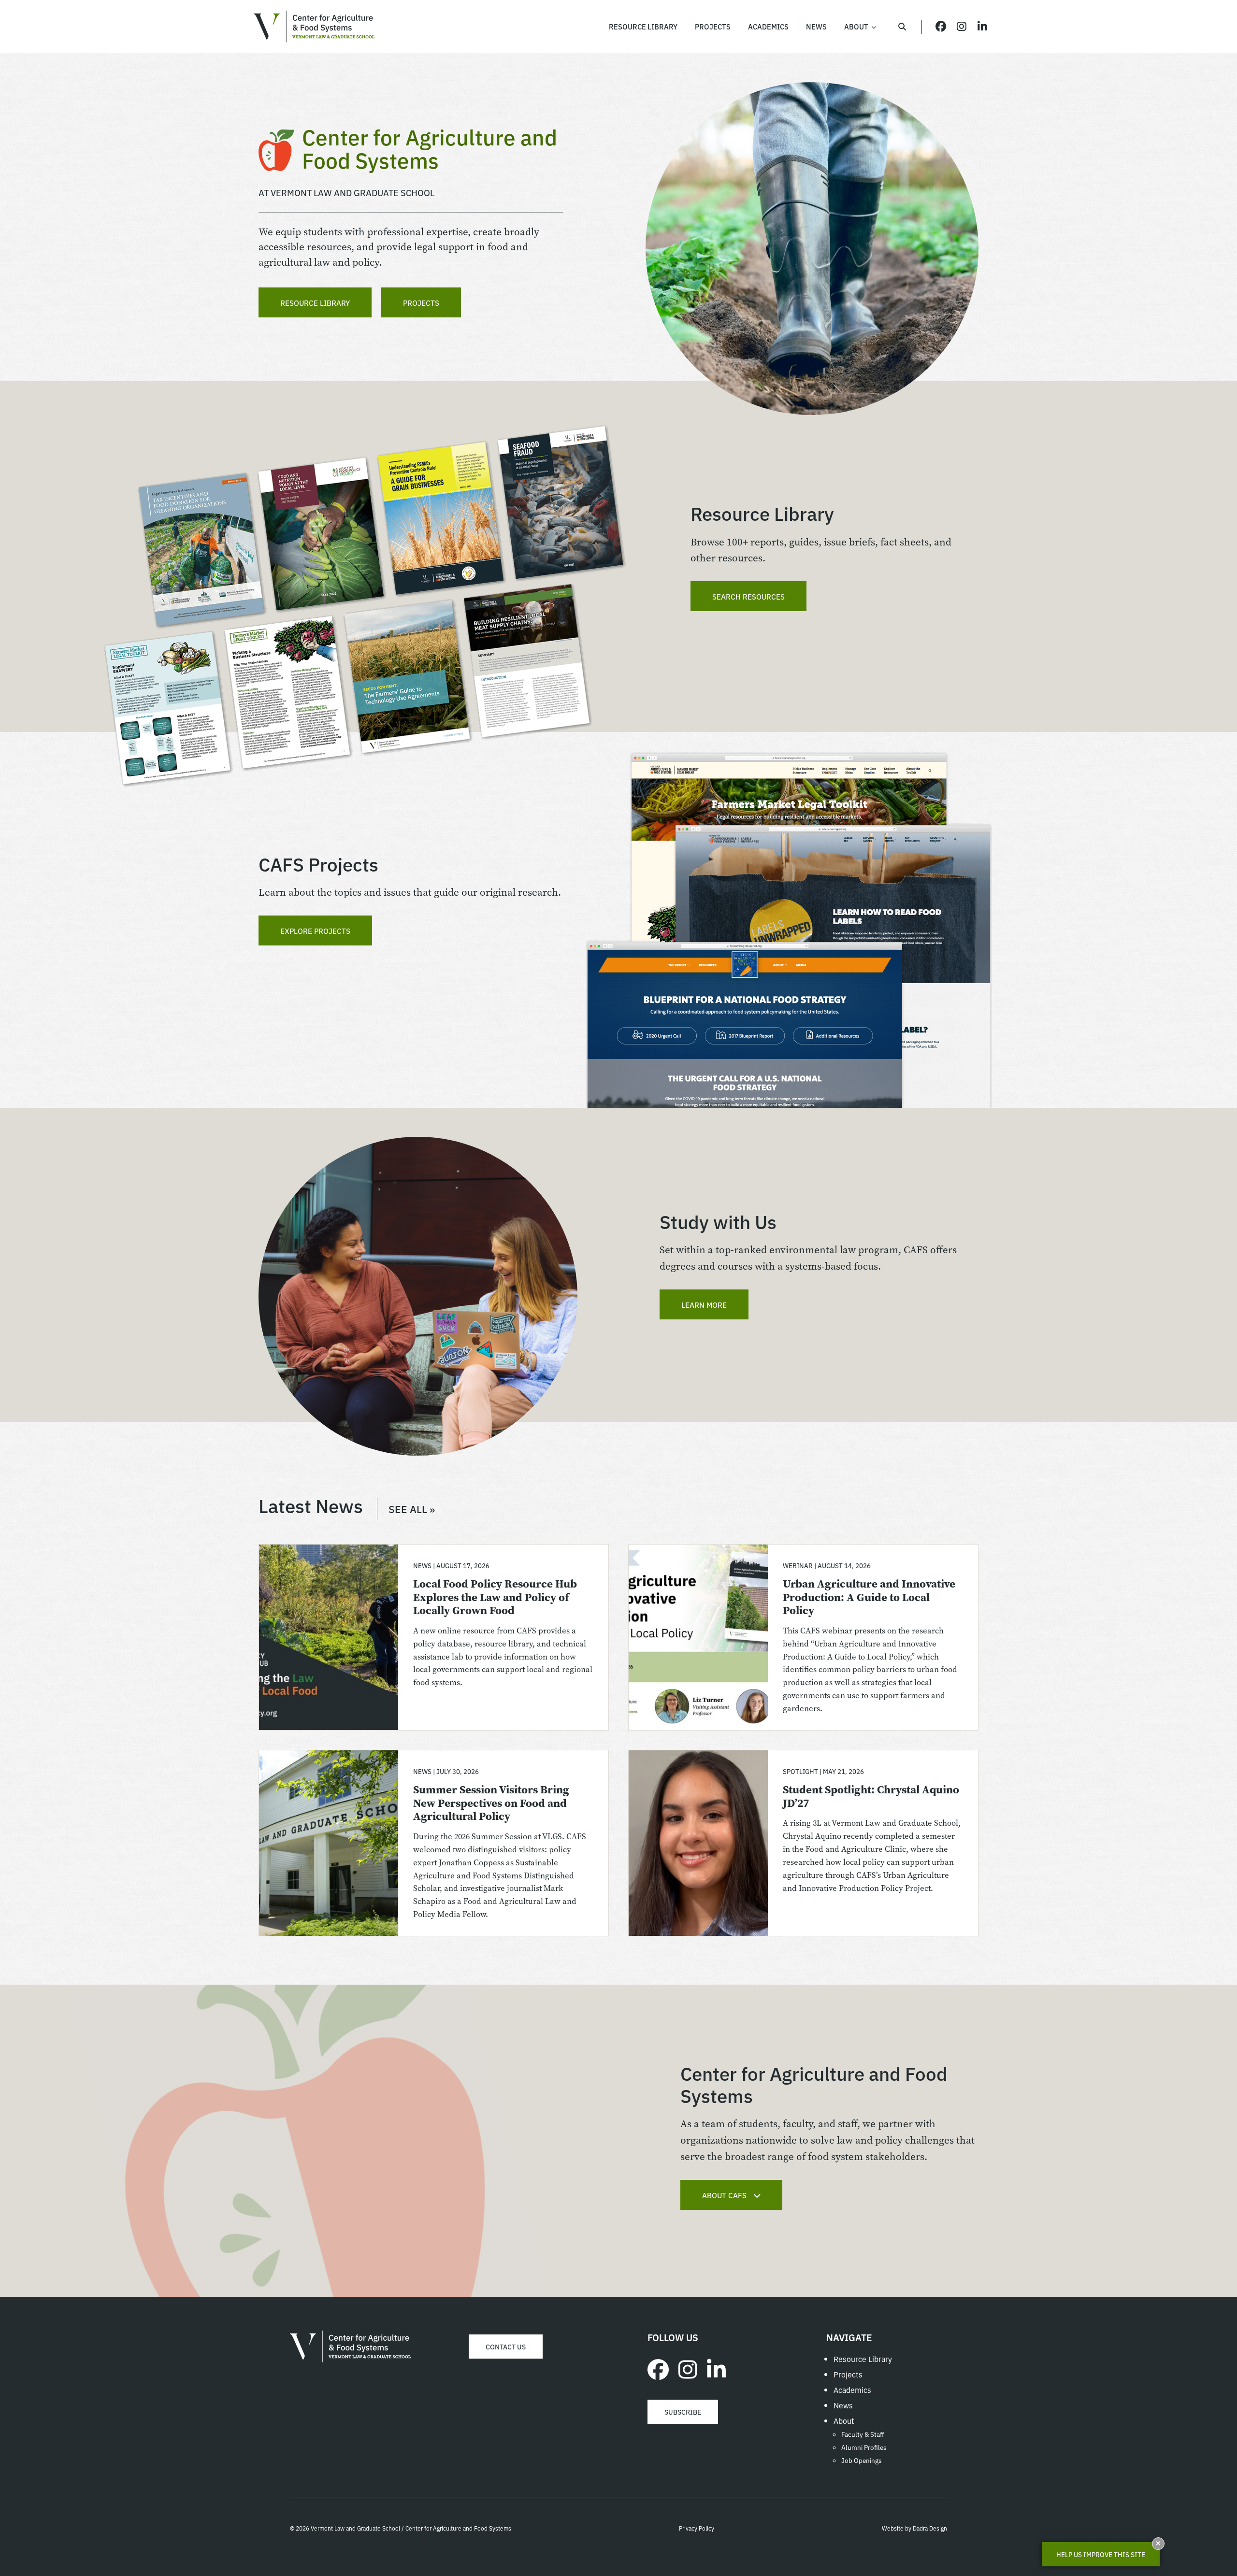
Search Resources (748, 596)
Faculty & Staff (863, 2434)
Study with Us (718, 1221)
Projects (421, 302)
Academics (852, 2390)
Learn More (704, 1304)
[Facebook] (658, 2368)
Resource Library (315, 302)
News (843, 2405)
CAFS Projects (318, 864)
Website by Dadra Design (914, 2528)
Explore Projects (315, 930)
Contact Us (506, 2347)
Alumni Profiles (864, 2447)
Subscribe (683, 2412)
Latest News (347, 1505)
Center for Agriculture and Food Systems (314, 27)
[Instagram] (688, 2368)
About (844, 2420)
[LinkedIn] (716, 2368)
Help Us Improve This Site (1101, 2554)
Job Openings (862, 2460)
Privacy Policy (697, 2528)
